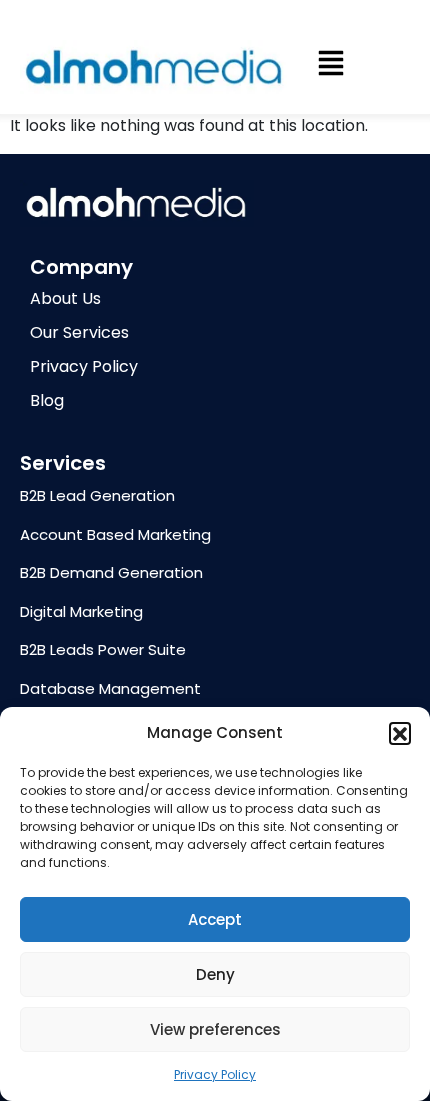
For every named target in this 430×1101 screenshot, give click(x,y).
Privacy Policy (215, 1074)
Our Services (79, 332)
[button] (400, 733)
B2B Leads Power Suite (103, 649)
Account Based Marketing (115, 534)
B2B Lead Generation (97, 495)
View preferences (215, 1029)
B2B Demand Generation (111, 572)
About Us (65, 298)
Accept (215, 919)
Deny (215, 974)
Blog (47, 400)
